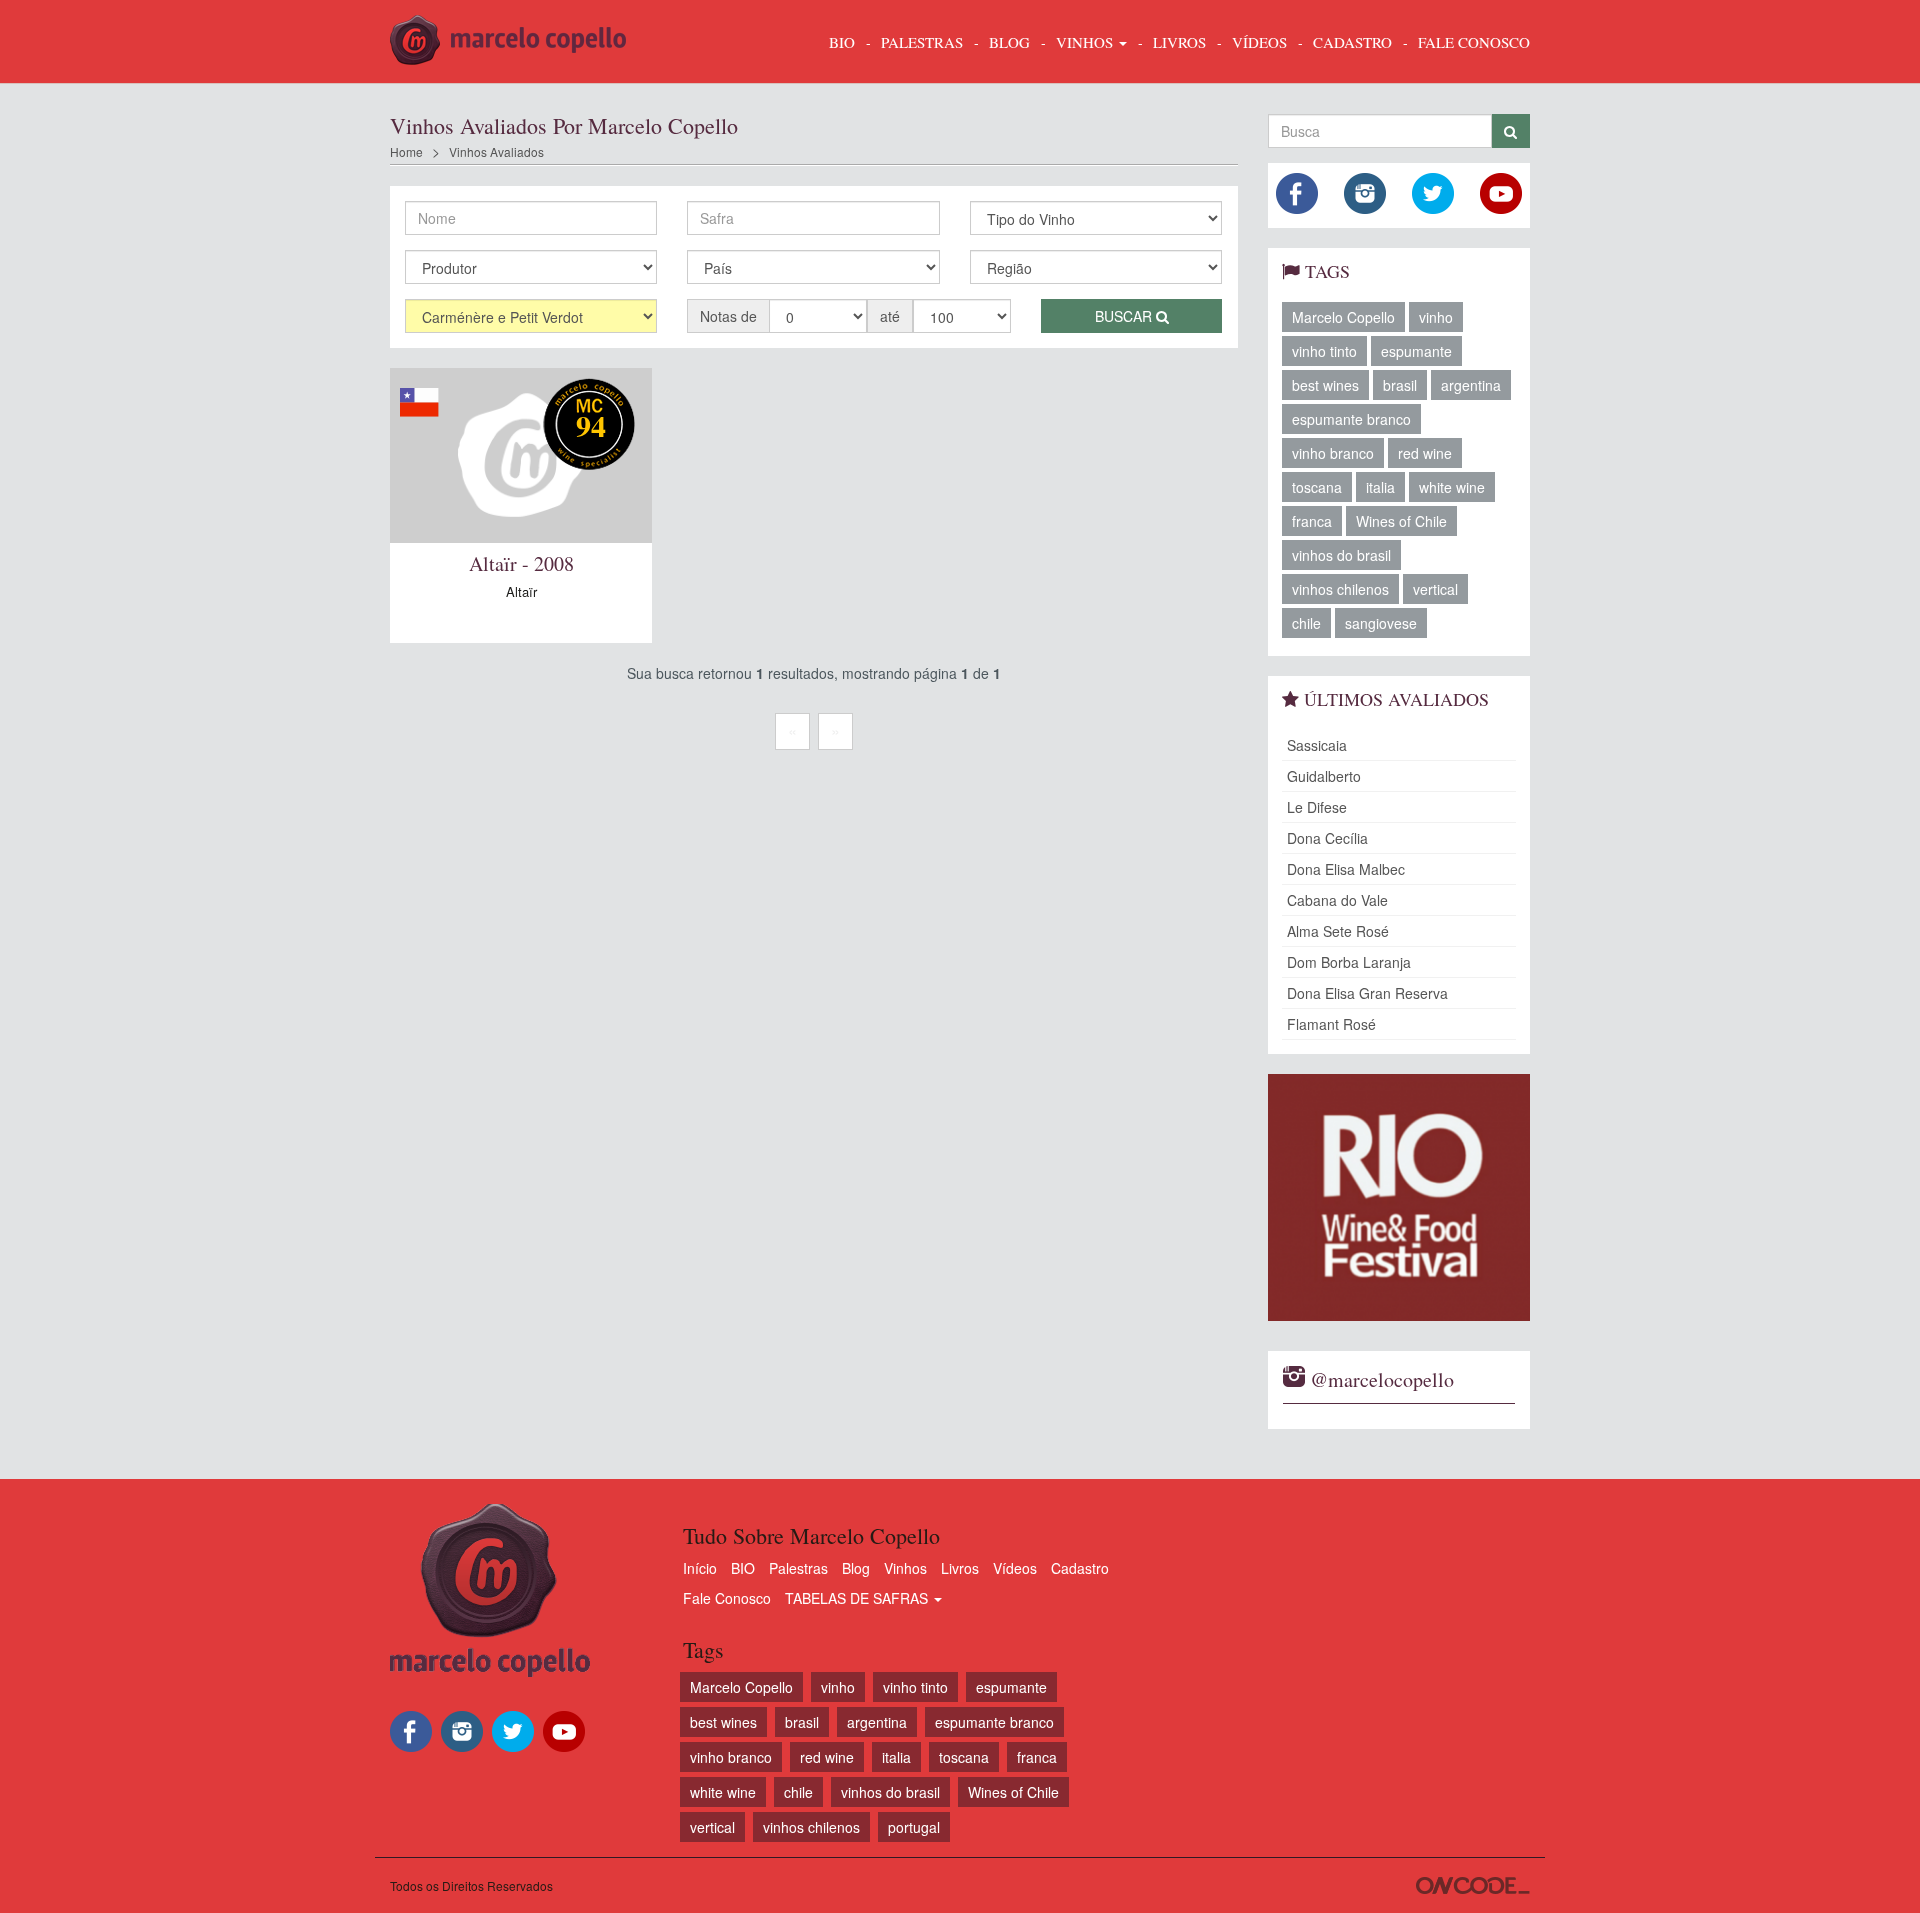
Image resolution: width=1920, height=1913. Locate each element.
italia (1380, 487)
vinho (1436, 317)
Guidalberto (1324, 776)
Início (700, 1568)
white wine (1452, 487)
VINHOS (1086, 42)
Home (406, 151)
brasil (1400, 385)
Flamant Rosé (1331, 1024)
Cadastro (1080, 1568)
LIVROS (1179, 42)
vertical (1435, 589)
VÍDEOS (1259, 42)
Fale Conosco (727, 1598)
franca (1312, 521)
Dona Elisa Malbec (1346, 869)
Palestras (922, 42)
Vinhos (905, 1568)
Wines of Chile (1401, 521)
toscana (1317, 487)
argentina (1471, 385)
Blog (856, 1568)
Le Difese (1317, 807)
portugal (914, 1827)
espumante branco (1351, 419)
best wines (1325, 385)
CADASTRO (1352, 42)
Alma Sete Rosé (1338, 931)
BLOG (1009, 42)
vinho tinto (1324, 351)
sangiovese (1381, 623)
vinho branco (1333, 453)
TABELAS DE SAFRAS (858, 1598)
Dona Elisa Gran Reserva (1367, 993)
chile (1306, 623)
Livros (960, 1568)
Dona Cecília (1327, 838)
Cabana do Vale (1337, 900)
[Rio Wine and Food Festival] (1399, 1197)
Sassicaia (1317, 745)
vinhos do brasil (1341, 555)
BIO (842, 42)
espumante (1416, 351)
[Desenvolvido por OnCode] (1473, 1885)
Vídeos (1015, 1568)
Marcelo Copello (1343, 317)
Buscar (1125, 316)
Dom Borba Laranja (1349, 962)
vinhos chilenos (1340, 589)
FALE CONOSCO (1474, 42)
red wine (1425, 453)
